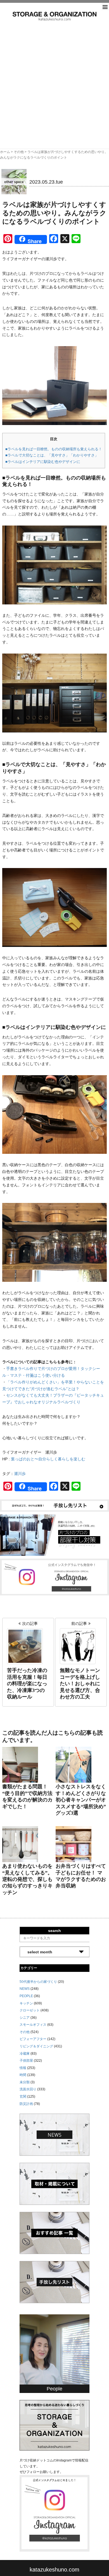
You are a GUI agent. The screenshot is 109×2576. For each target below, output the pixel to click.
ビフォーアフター (33, 2039)
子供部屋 (26, 2061)
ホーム (5, 152)
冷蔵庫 (25, 2054)
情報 (23, 2068)
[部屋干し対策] (54, 1535)
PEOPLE (26, 1996)
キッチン (26, 2003)
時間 (23, 2075)
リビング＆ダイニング (36, 2046)
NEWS (25, 1989)
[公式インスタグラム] (54, 1577)
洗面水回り (28, 2089)
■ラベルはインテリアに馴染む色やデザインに (43, 462)
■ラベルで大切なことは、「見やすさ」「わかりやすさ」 (52, 455)
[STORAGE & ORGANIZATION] (54, 2425)
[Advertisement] (54, 78)
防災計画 (26, 2104)
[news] (54, 2134)
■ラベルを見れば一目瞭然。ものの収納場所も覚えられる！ (54, 449)
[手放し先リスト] (54, 1505)
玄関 (23, 2097)
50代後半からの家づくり (38, 1982)
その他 (19, 152)
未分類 (25, 2082)
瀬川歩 (20, 1474)
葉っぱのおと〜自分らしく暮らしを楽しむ (48, 1459)
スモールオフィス (33, 2025)
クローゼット (30, 2010)
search (54, 1931)
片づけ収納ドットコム (54, 16)
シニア (25, 2018)
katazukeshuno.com (54, 2570)
